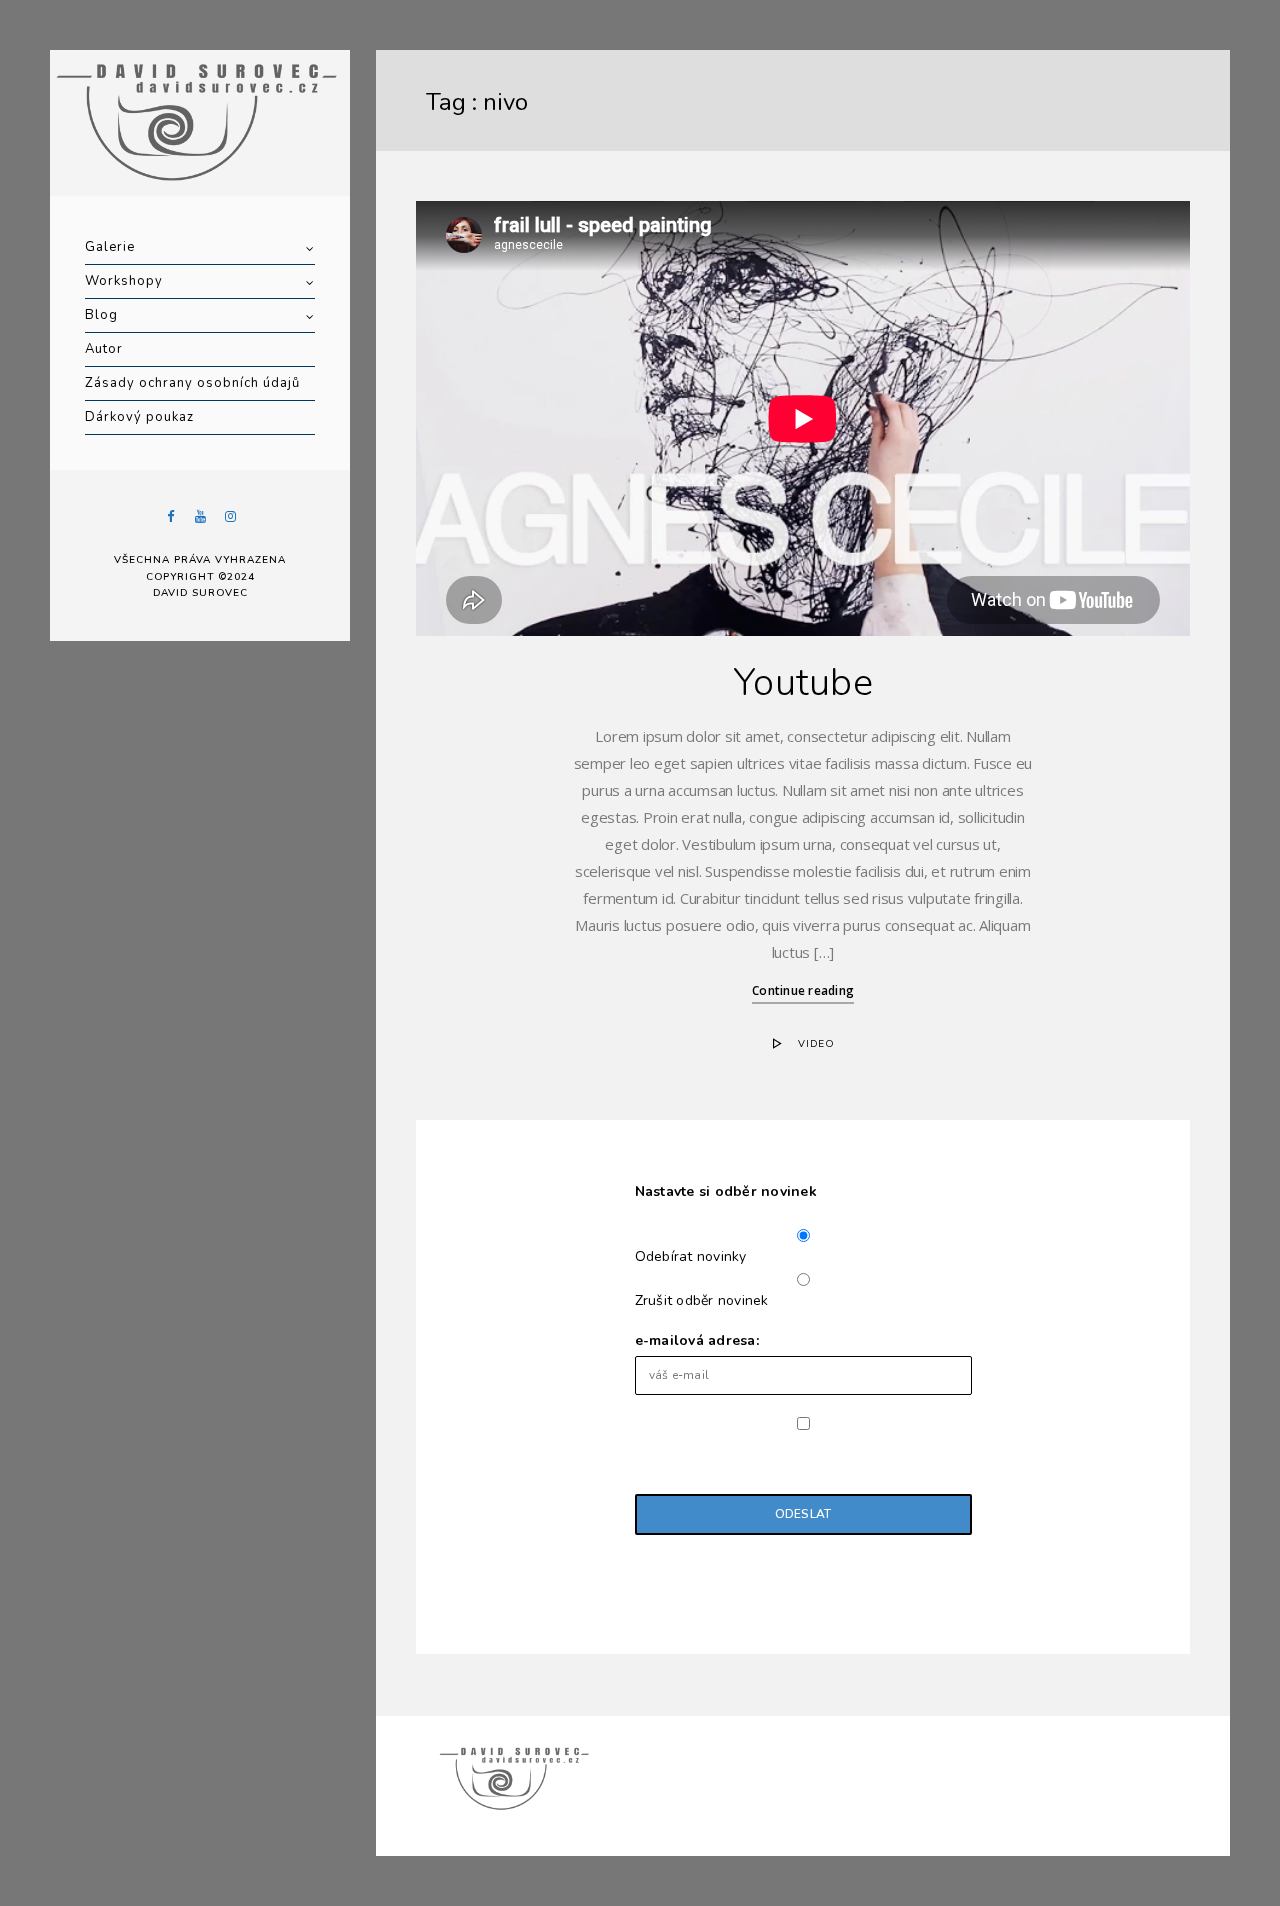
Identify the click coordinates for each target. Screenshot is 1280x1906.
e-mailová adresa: (697, 1340)
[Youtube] (200, 516)
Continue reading (803, 990)
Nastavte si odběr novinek (726, 1191)
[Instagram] (230, 516)
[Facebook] (170, 516)
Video (816, 1044)
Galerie (110, 247)
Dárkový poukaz (139, 417)
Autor (104, 349)
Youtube (803, 682)
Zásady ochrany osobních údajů (192, 383)
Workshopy (124, 281)
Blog (101, 315)
